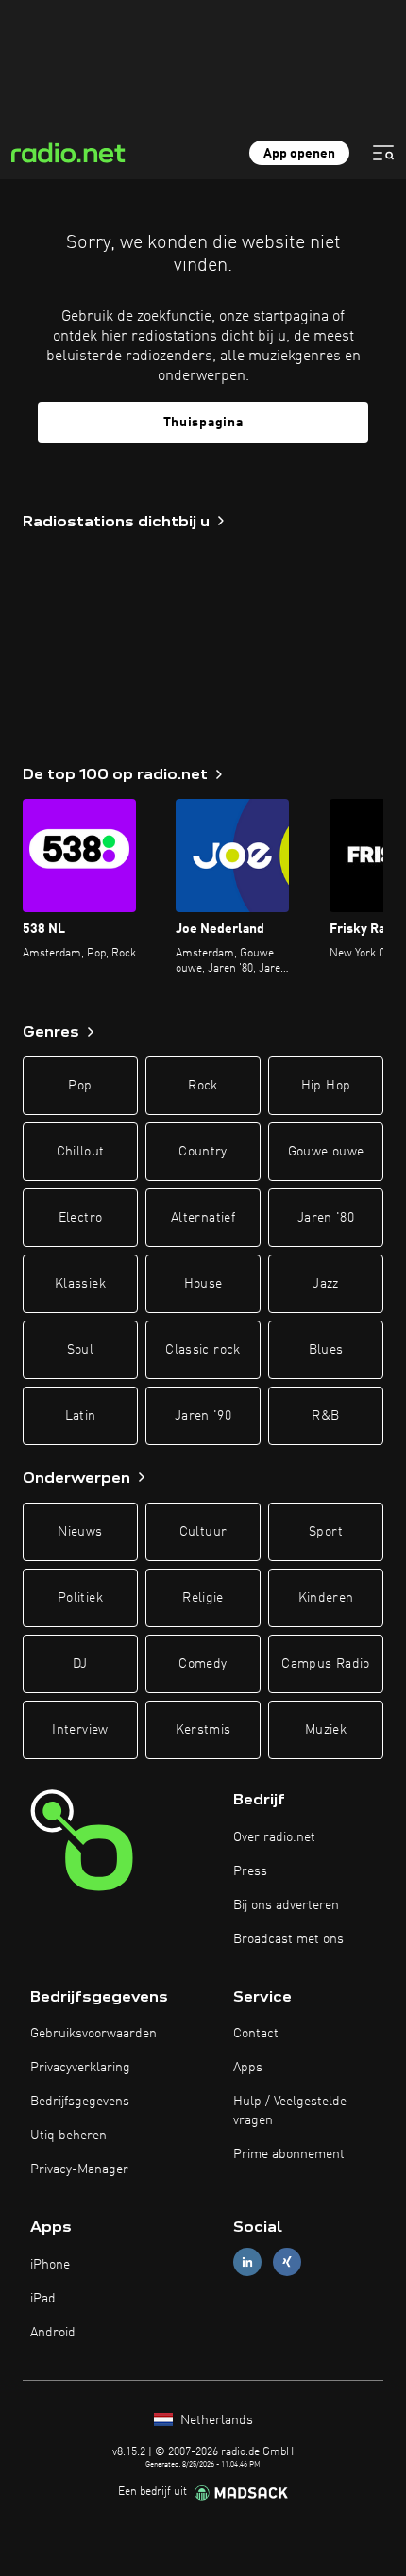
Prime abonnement (289, 2154)
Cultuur (203, 1532)
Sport (326, 1532)
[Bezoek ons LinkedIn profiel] (247, 2262)
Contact (256, 2034)
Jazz (325, 1284)
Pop (80, 1086)
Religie (203, 1598)
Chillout (81, 1152)
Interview (80, 1730)
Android (53, 2333)
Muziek (326, 1730)
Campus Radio (325, 1664)
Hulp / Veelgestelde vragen (290, 2111)
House (203, 1284)
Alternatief (203, 1218)
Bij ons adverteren (286, 1905)
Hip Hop (326, 1086)
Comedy (203, 1664)
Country (203, 1152)
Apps (248, 2068)
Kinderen (326, 1598)
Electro (80, 1218)
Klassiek (80, 1284)
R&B (325, 1416)
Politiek (80, 1598)
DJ (80, 1664)
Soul (80, 1350)
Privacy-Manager (79, 2169)
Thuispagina (203, 423)
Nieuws (80, 1532)
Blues (326, 1350)
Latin (81, 1416)
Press (250, 1871)
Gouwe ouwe (326, 1152)
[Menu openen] (383, 153)
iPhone (50, 2265)
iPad (43, 2299)
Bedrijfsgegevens (80, 2102)
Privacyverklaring (80, 2068)
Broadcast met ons (288, 1939)
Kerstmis (203, 1730)
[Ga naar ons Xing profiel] (287, 2262)
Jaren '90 (203, 1416)
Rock (203, 1086)
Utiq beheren (68, 2136)
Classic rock (203, 1350)
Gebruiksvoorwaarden (93, 2034)
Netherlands (215, 2420)
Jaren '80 (326, 1218)
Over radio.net (274, 1837)
